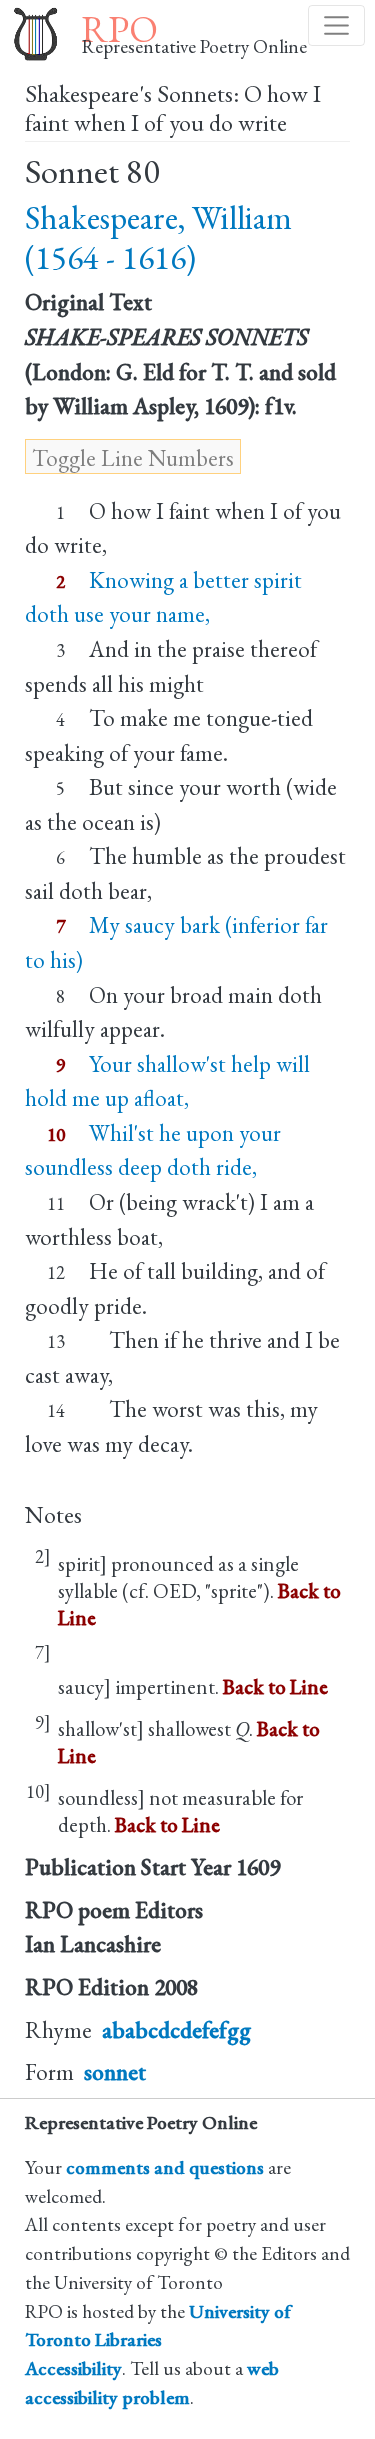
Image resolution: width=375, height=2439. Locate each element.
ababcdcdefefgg (176, 2030)
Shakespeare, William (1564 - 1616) (158, 237)
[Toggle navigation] (336, 25)
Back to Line (275, 1686)
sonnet (115, 2072)
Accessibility (73, 2368)
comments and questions (165, 2167)
